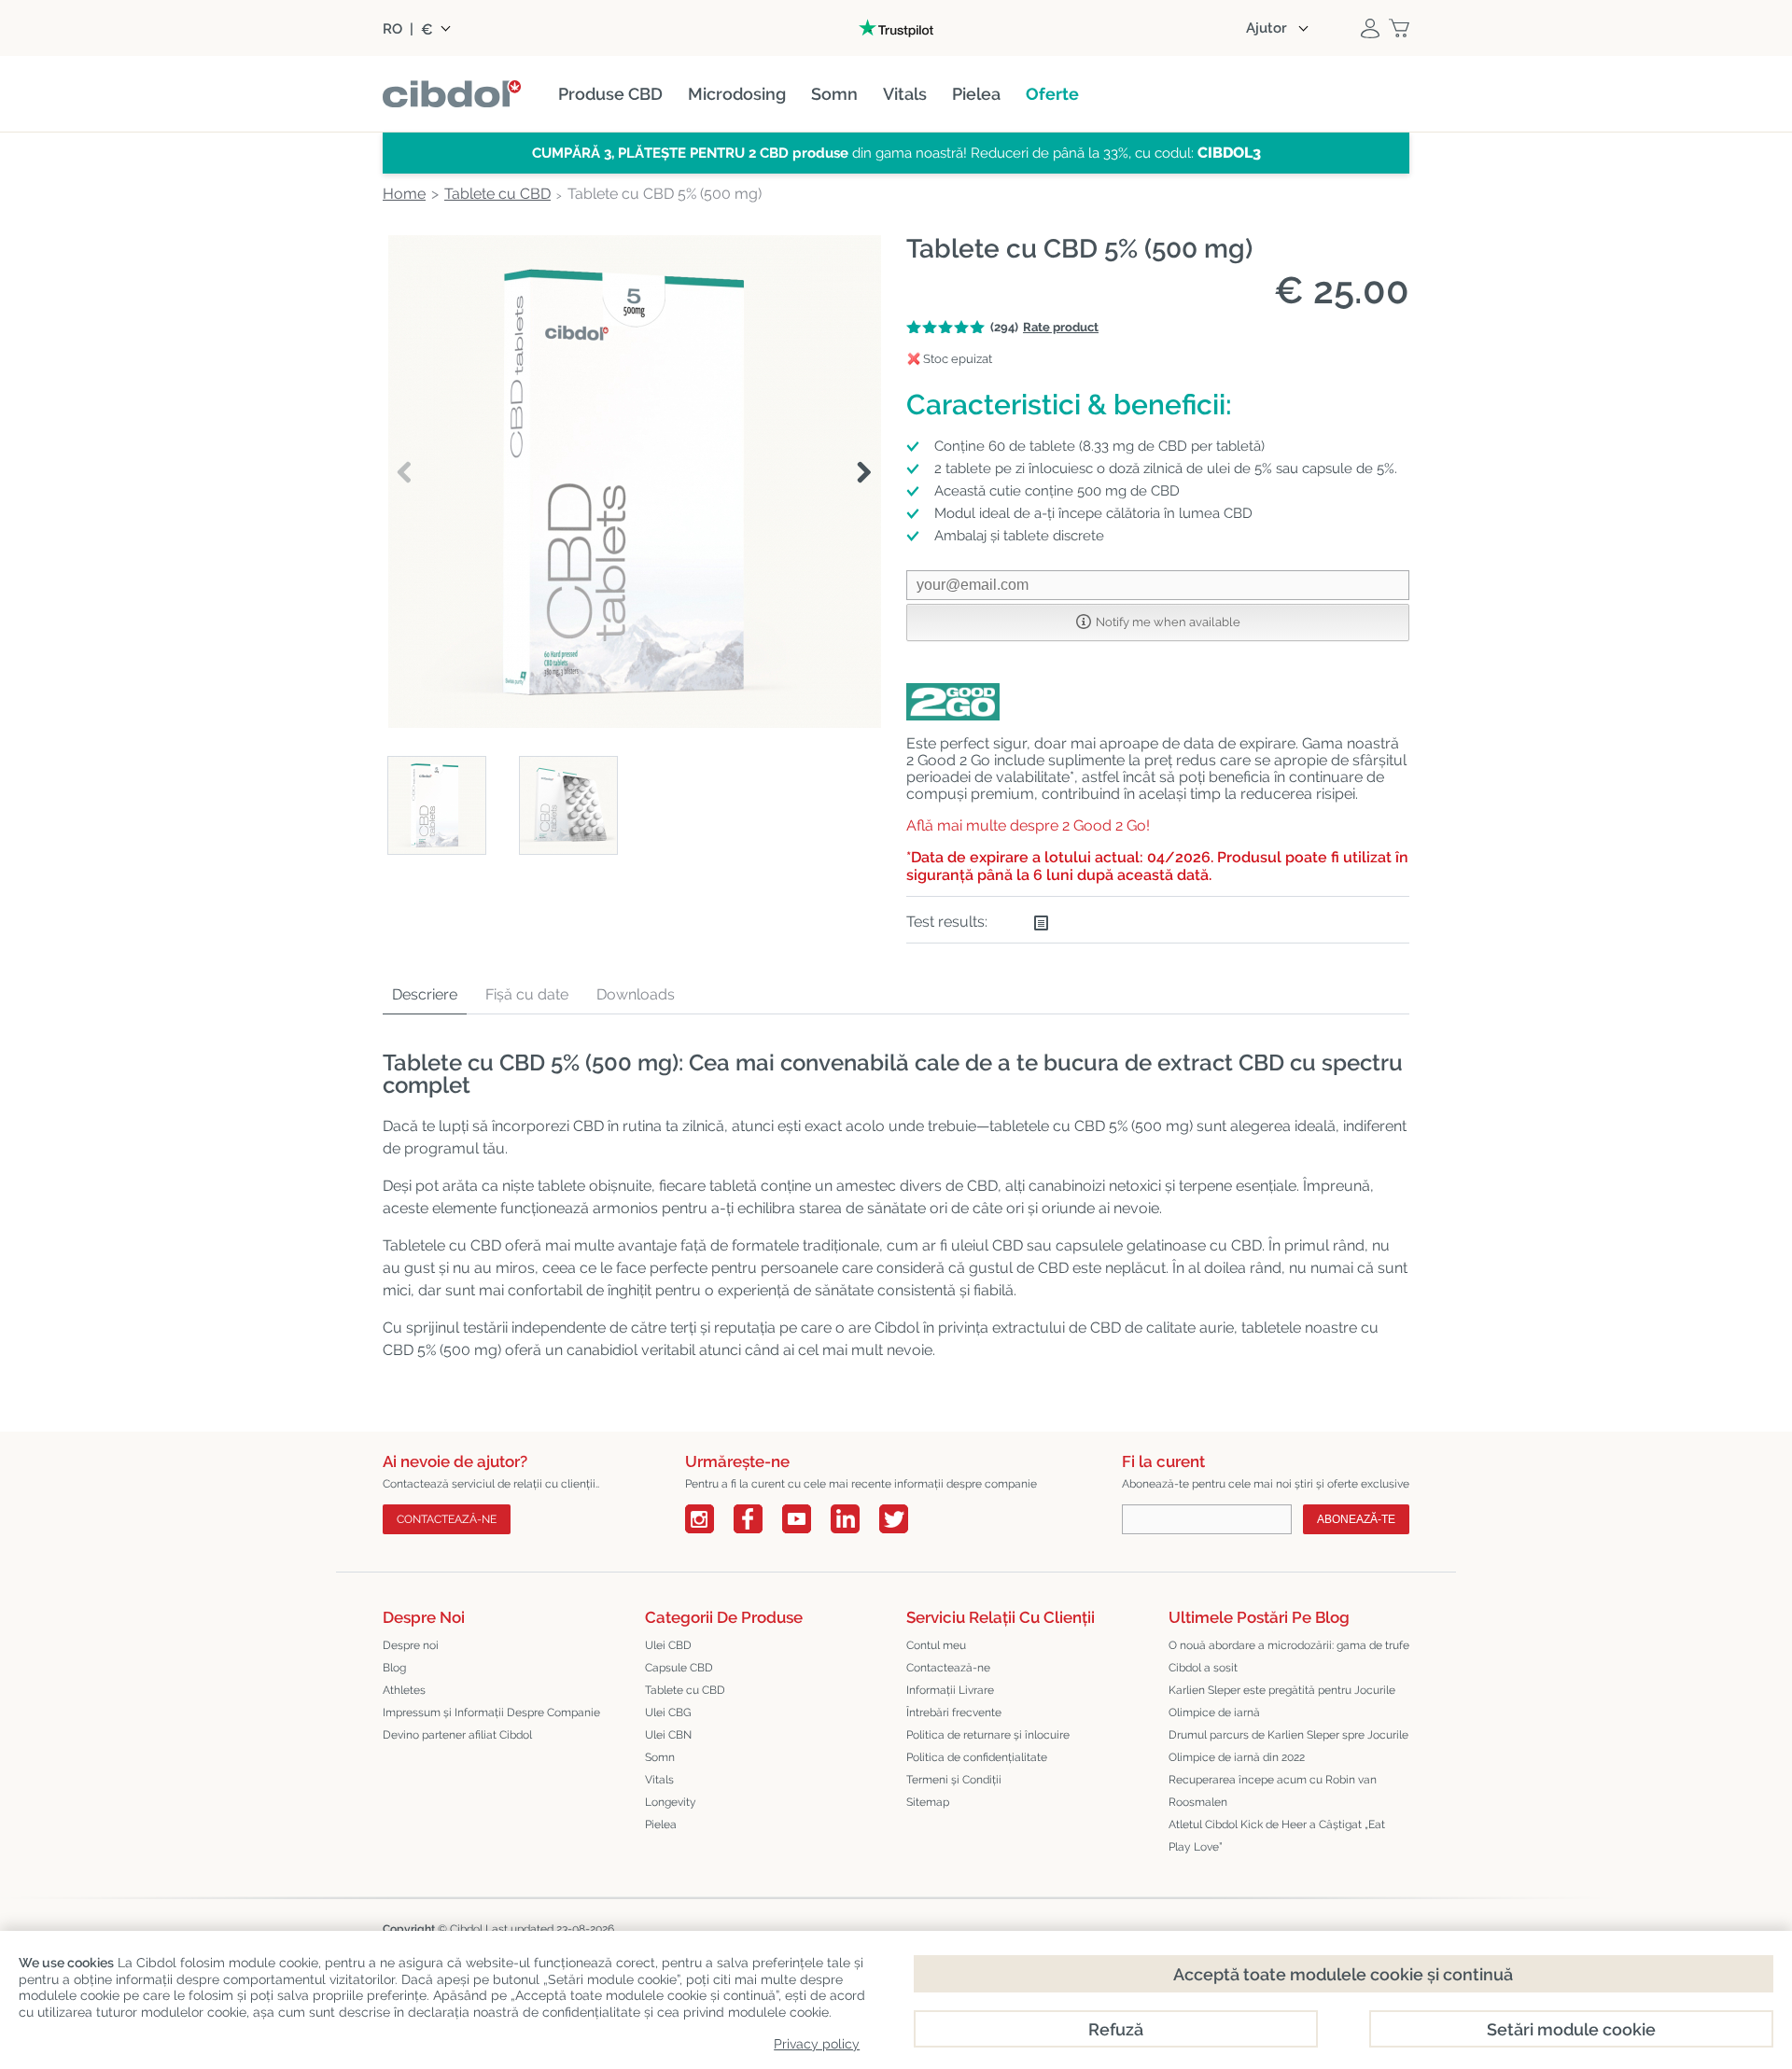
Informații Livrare (950, 1690)
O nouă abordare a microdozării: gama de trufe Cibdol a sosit (1289, 1657)
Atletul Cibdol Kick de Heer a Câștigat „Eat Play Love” (1277, 1836)
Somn (660, 1757)
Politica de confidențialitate (977, 1757)
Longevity (671, 1802)
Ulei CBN (668, 1735)
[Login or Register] (1370, 28)
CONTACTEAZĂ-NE (447, 1519)
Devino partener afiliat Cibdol (457, 1735)
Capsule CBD (679, 1668)
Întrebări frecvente (954, 1713)
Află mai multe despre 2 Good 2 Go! (1028, 825)
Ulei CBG (668, 1713)
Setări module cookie (1571, 2029)
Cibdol (466, 1929)
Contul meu (936, 1645)
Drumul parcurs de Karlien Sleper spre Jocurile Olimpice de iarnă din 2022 (1288, 1746)
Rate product (1061, 327)
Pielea (661, 1824)
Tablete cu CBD (685, 1690)
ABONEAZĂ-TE (1356, 1519)
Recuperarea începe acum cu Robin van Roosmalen (1273, 1791)
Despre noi (411, 1645)
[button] (864, 473)
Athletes (404, 1690)
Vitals (659, 1780)
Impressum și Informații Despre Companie (491, 1713)
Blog (394, 1668)
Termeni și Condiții (954, 1780)
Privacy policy (817, 2044)
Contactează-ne (948, 1668)
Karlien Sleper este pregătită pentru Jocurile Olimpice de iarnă (1282, 1701)
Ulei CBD (668, 1645)
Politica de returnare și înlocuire (988, 1735)
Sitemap (928, 1802)
